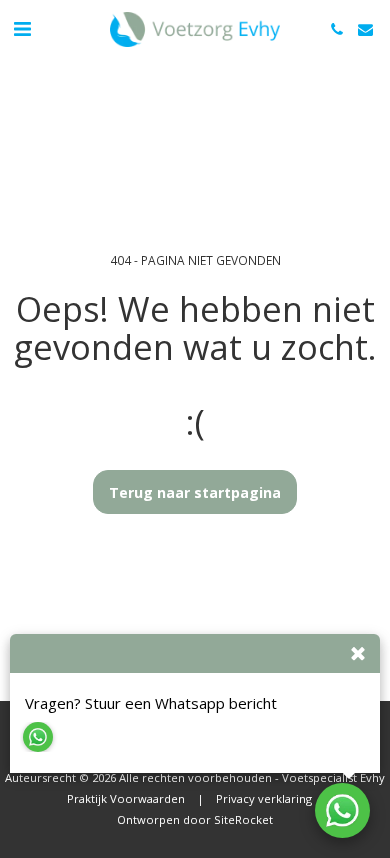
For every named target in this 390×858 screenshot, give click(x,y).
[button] (22, 28)
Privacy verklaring (264, 798)
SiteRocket (243, 819)
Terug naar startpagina (195, 492)
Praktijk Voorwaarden (126, 798)
